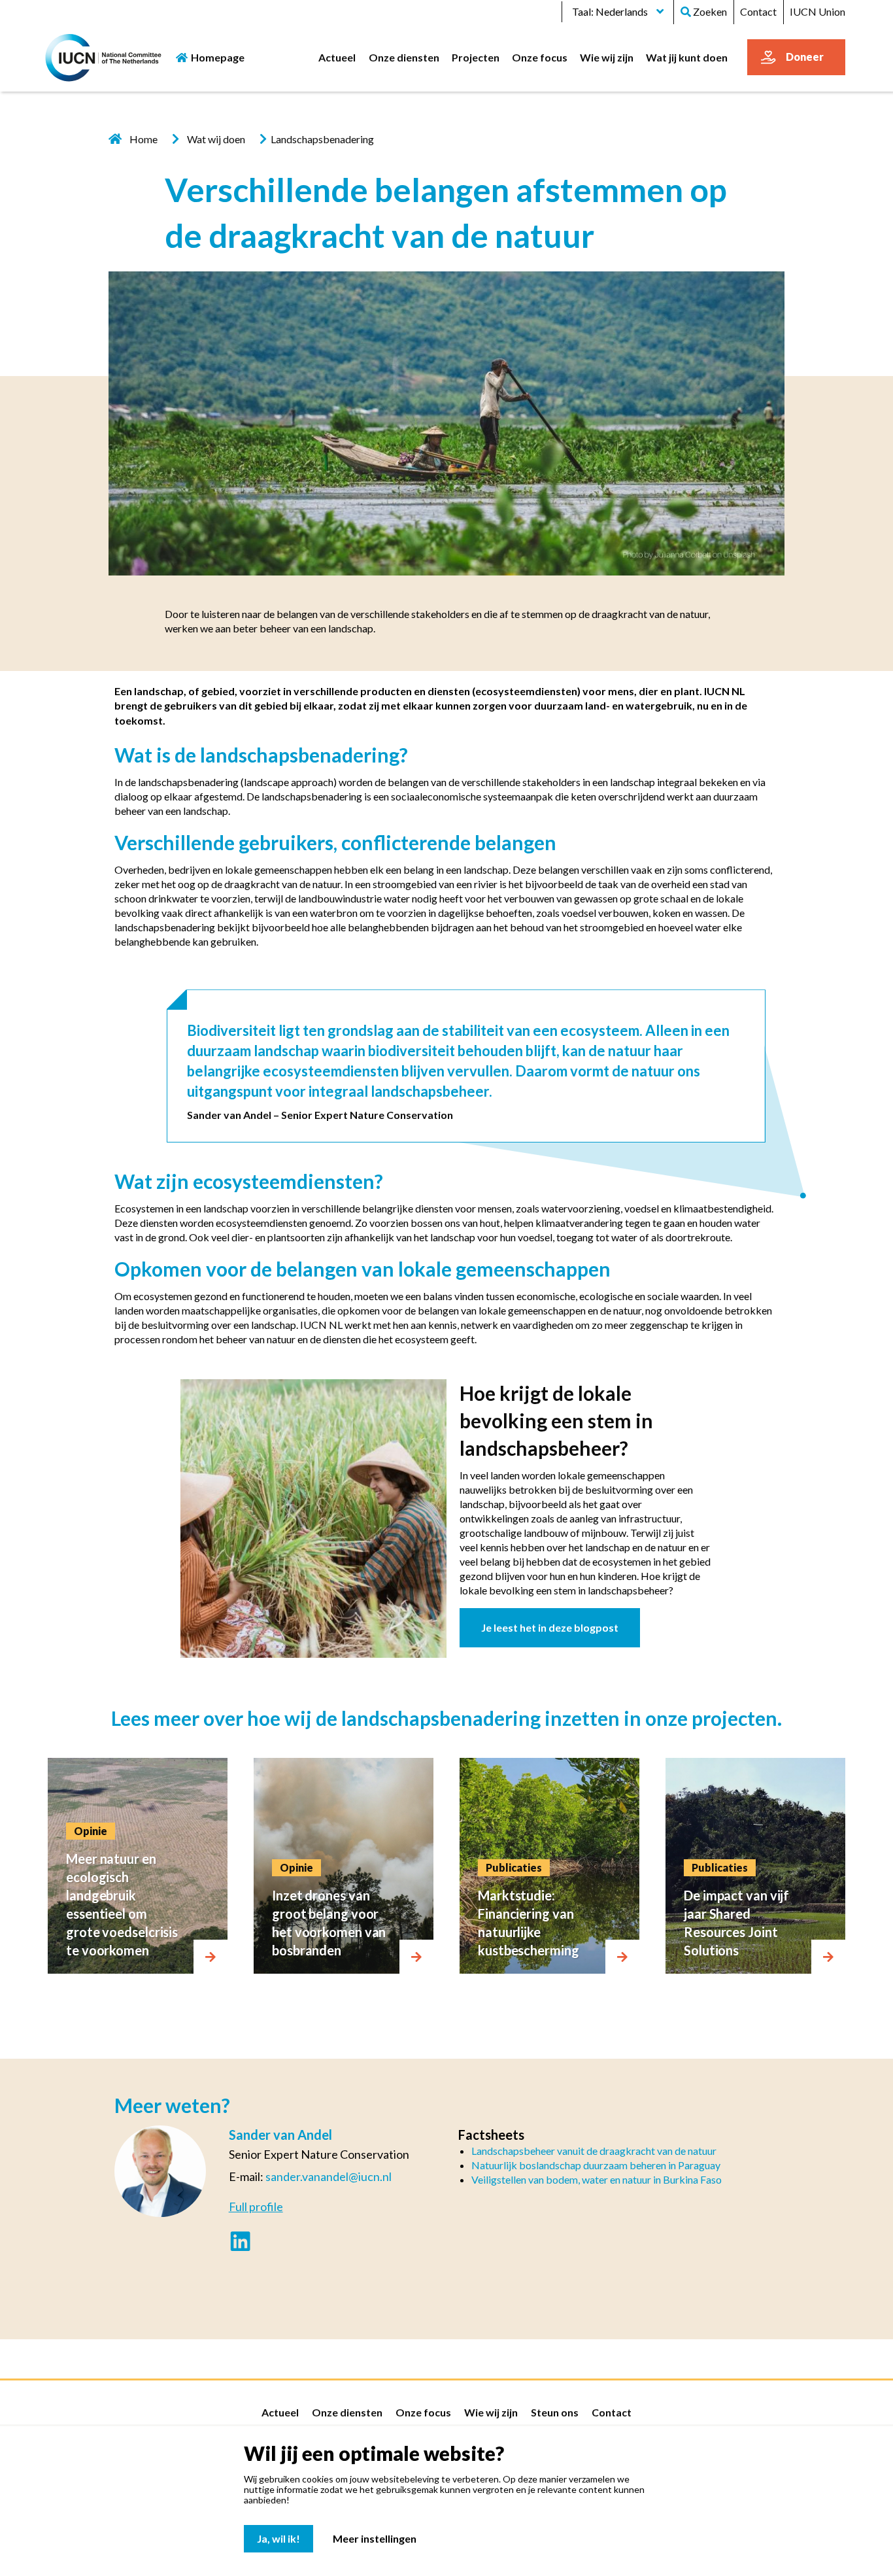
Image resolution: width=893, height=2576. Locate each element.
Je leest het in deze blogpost (550, 1627)
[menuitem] (337, 57)
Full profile (256, 2207)
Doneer (805, 57)
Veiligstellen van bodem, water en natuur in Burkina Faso (597, 2179)
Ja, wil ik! (278, 2538)
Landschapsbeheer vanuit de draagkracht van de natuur (594, 2151)
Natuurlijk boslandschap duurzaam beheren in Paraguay (596, 2165)
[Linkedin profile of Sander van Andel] (240, 2243)
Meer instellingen (375, 2538)
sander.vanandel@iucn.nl (329, 2176)
